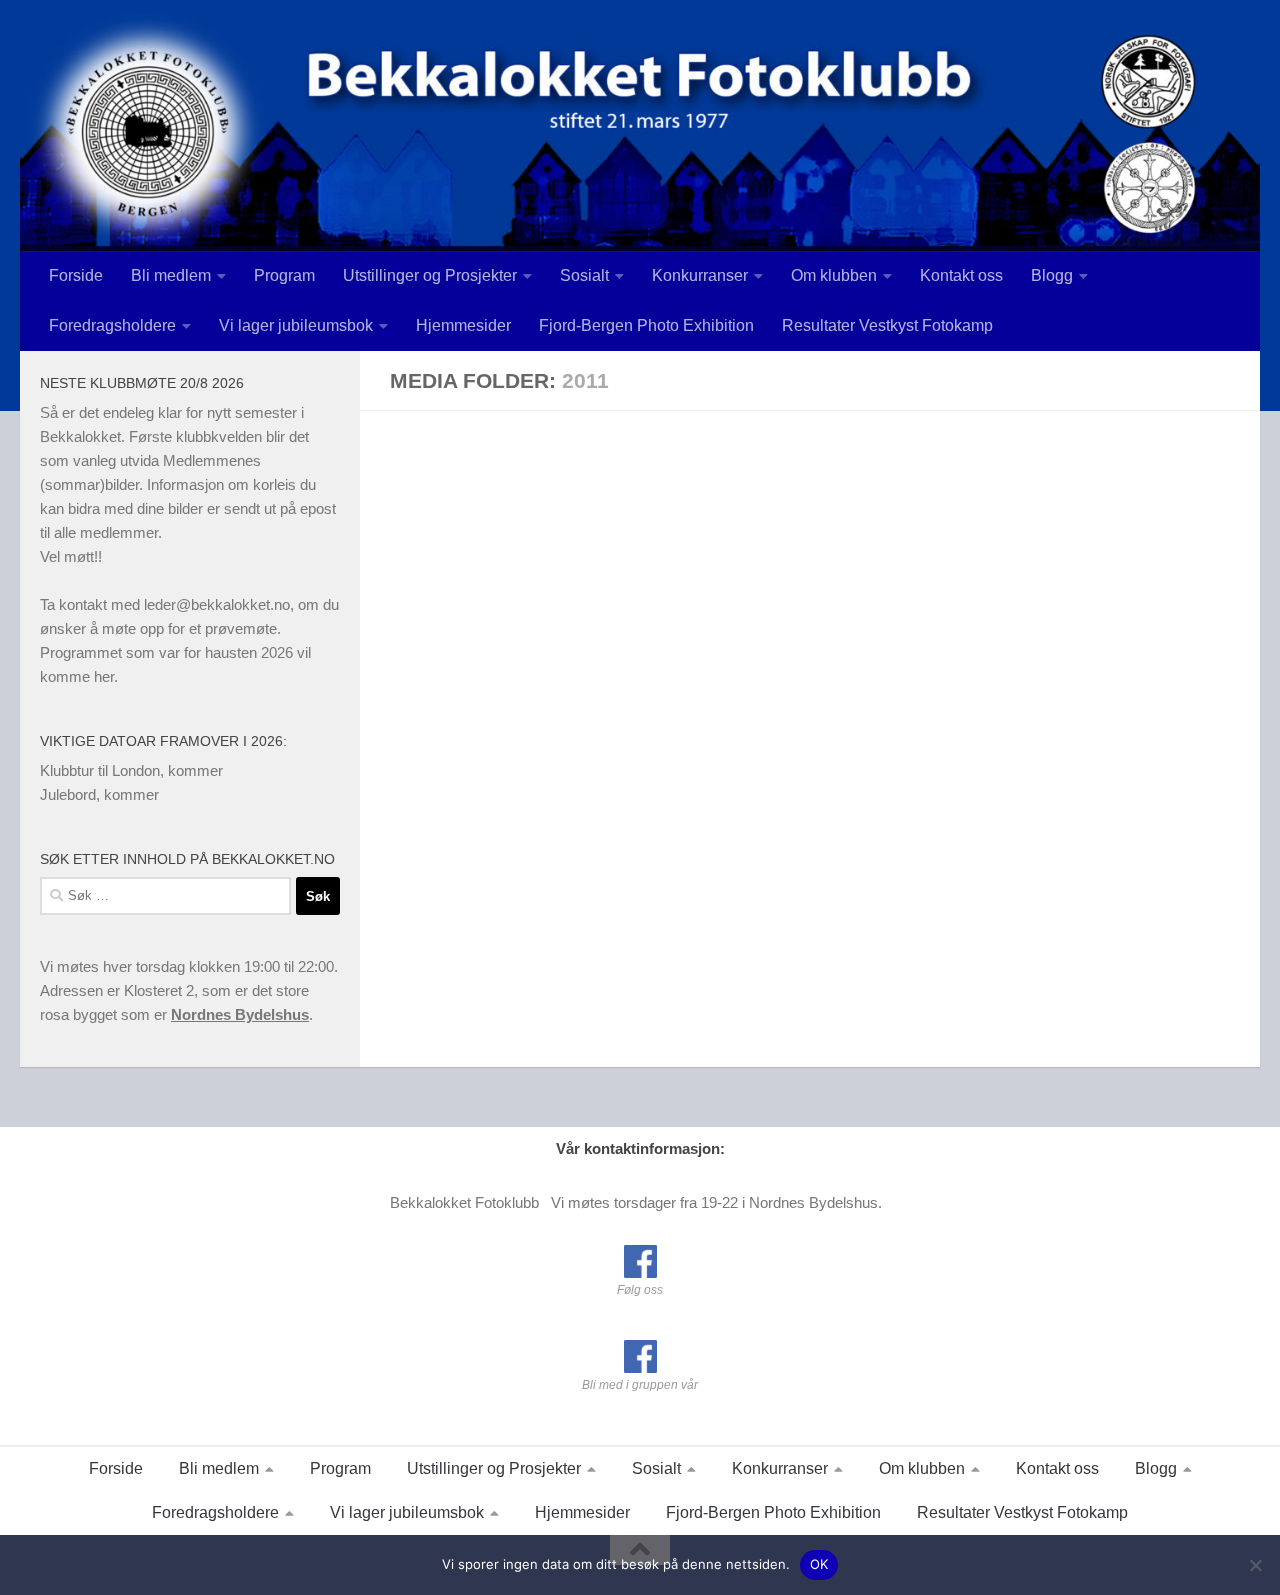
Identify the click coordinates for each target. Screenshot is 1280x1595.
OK (819, 1564)
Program (284, 275)
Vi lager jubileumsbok (296, 325)
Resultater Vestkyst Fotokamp (887, 325)
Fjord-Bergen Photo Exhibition (646, 325)
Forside (76, 275)
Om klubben (834, 275)
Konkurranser (700, 275)
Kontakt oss (961, 275)
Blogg (1052, 275)
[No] (1255, 1565)
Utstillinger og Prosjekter (430, 275)
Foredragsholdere (112, 325)
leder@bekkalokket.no (217, 604)
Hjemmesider (463, 325)
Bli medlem (171, 275)
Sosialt (584, 275)
